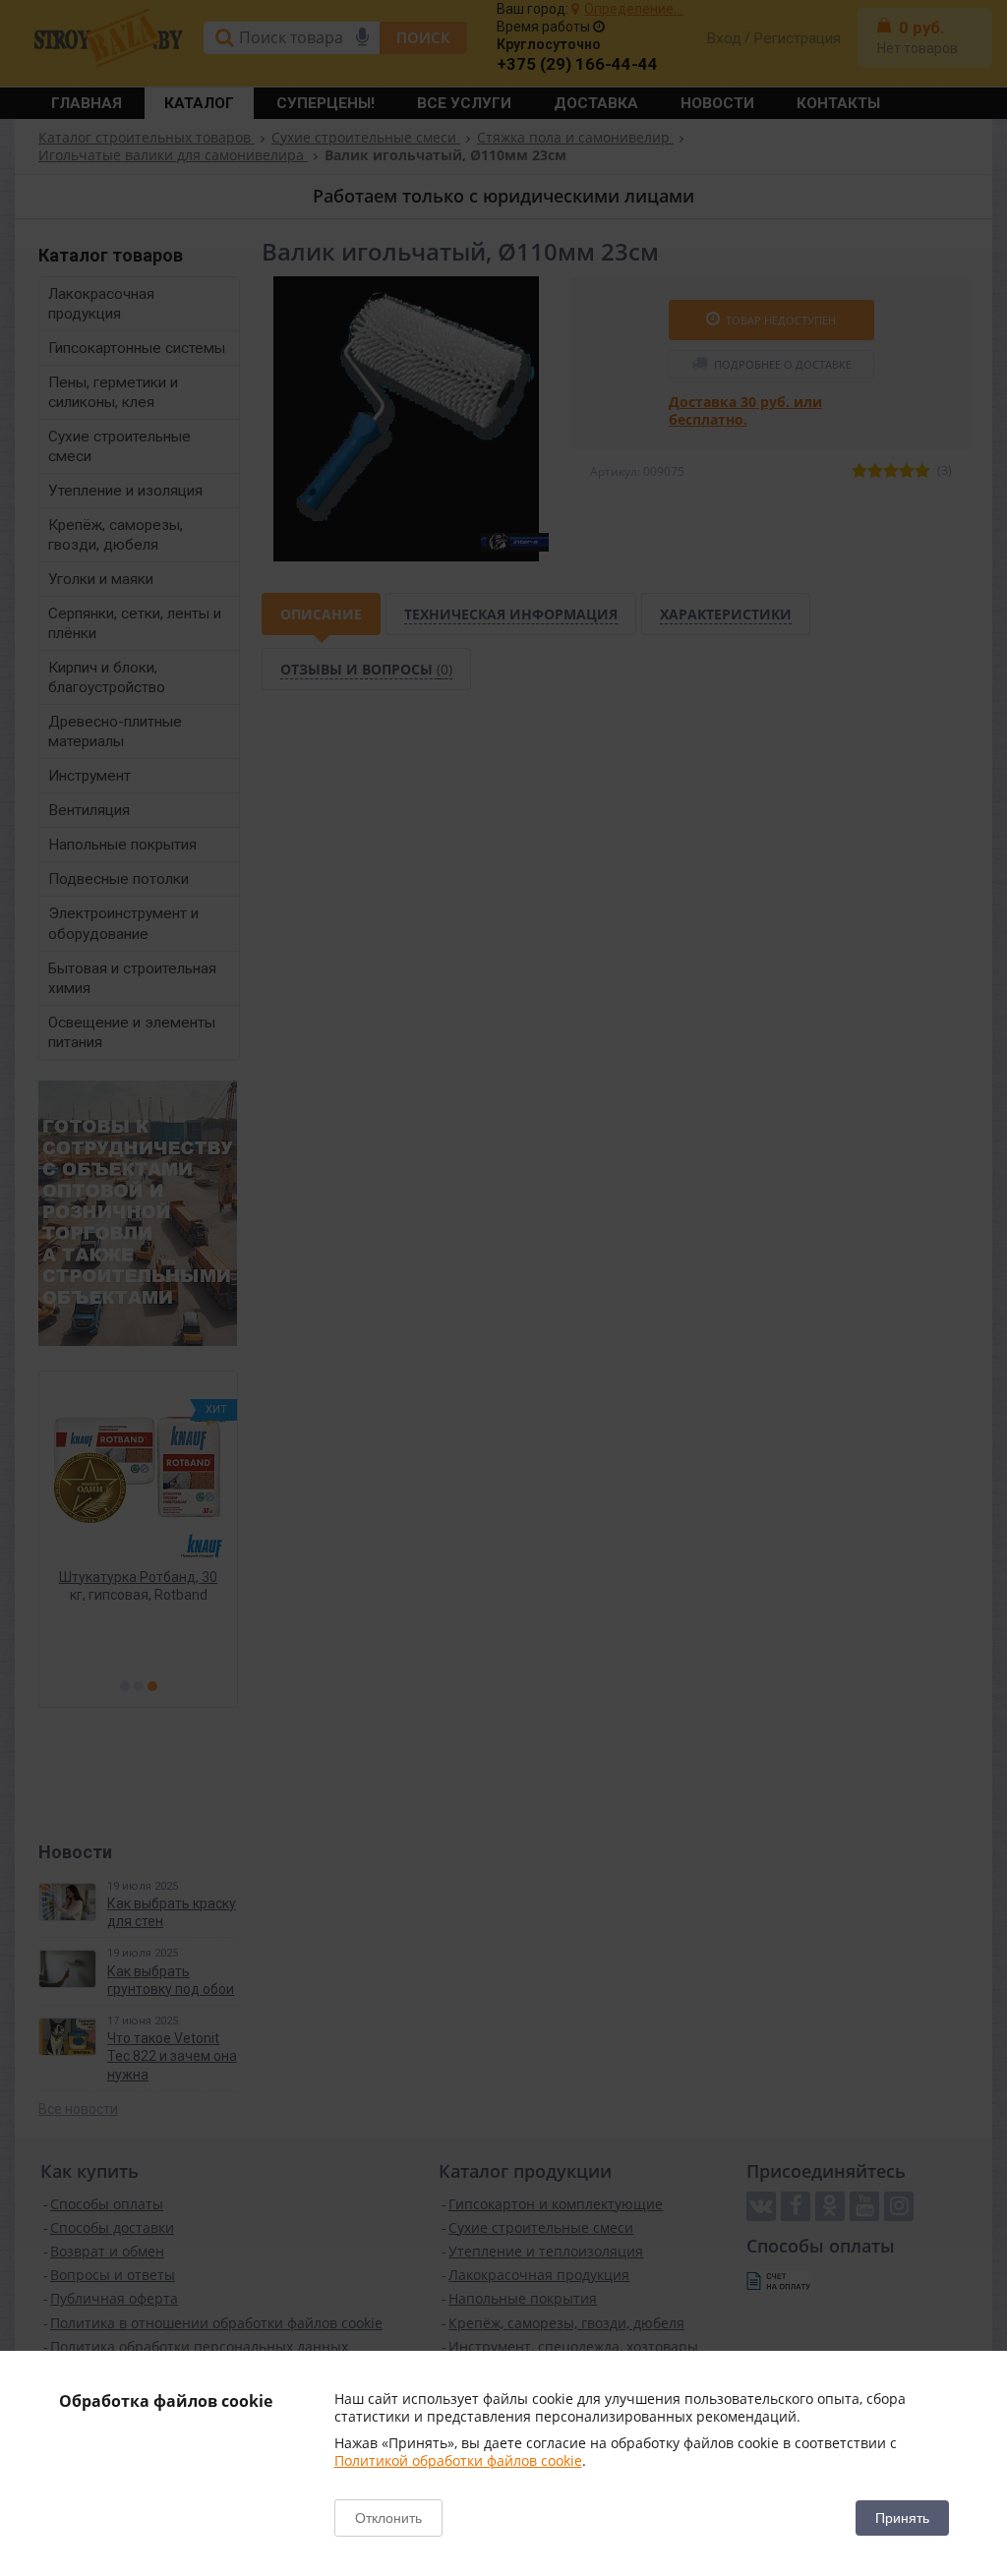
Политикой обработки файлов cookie (458, 2460)
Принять (902, 2518)
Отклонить (388, 2518)
